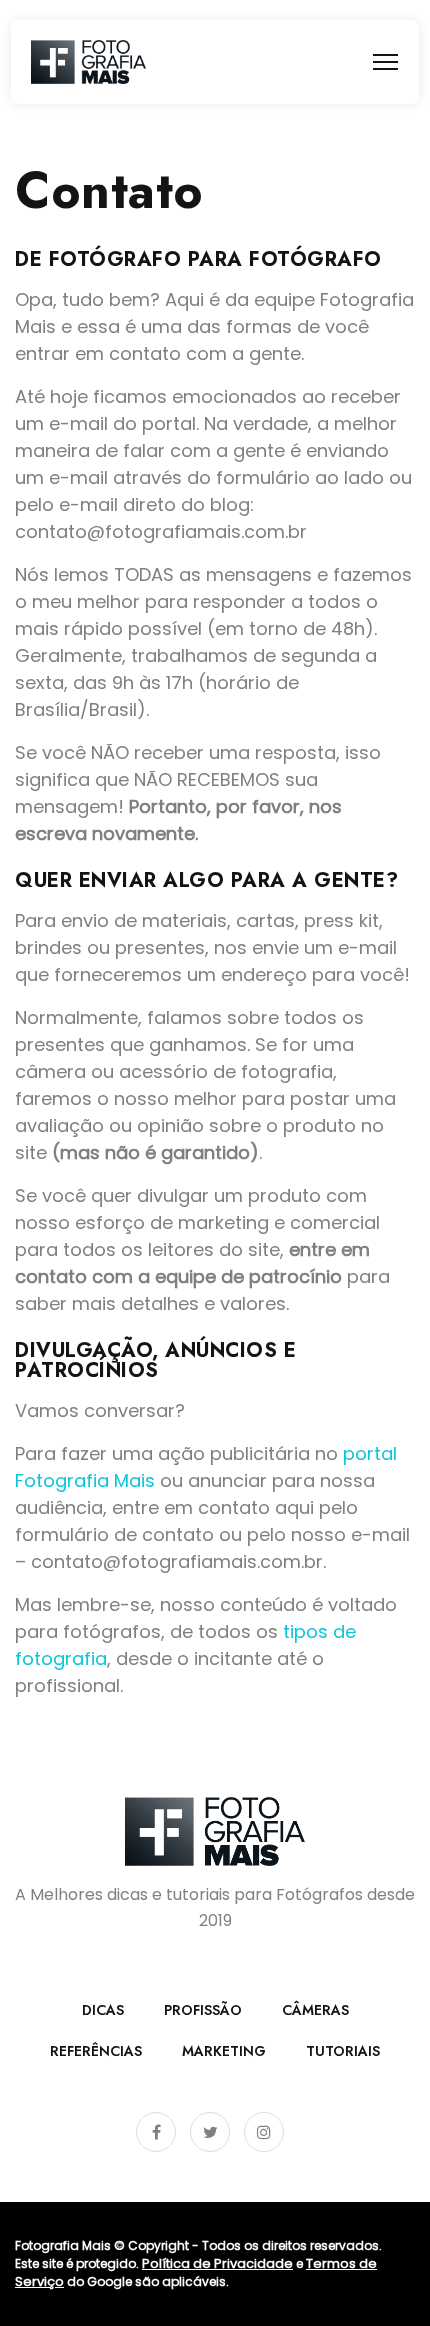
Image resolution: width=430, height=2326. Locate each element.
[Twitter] (210, 2132)
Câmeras (315, 2010)
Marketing (224, 2051)
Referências (96, 2051)
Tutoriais (343, 2051)
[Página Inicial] (88, 62)
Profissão (203, 2010)
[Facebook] (156, 2132)
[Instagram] (264, 2132)
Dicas (103, 2010)
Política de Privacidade (217, 2263)
